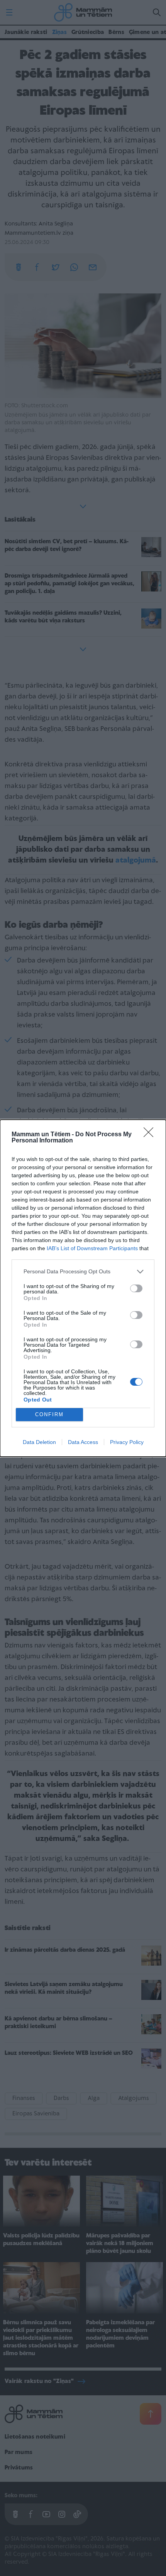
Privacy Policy (127, 1442)
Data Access (83, 1442)
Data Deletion (39, 1442)
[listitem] (83, 1272)
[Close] (151, 1135)
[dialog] (83, 1288)
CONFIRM (49, 1414)
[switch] (136, 1288)
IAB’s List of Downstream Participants (92, 1248)
